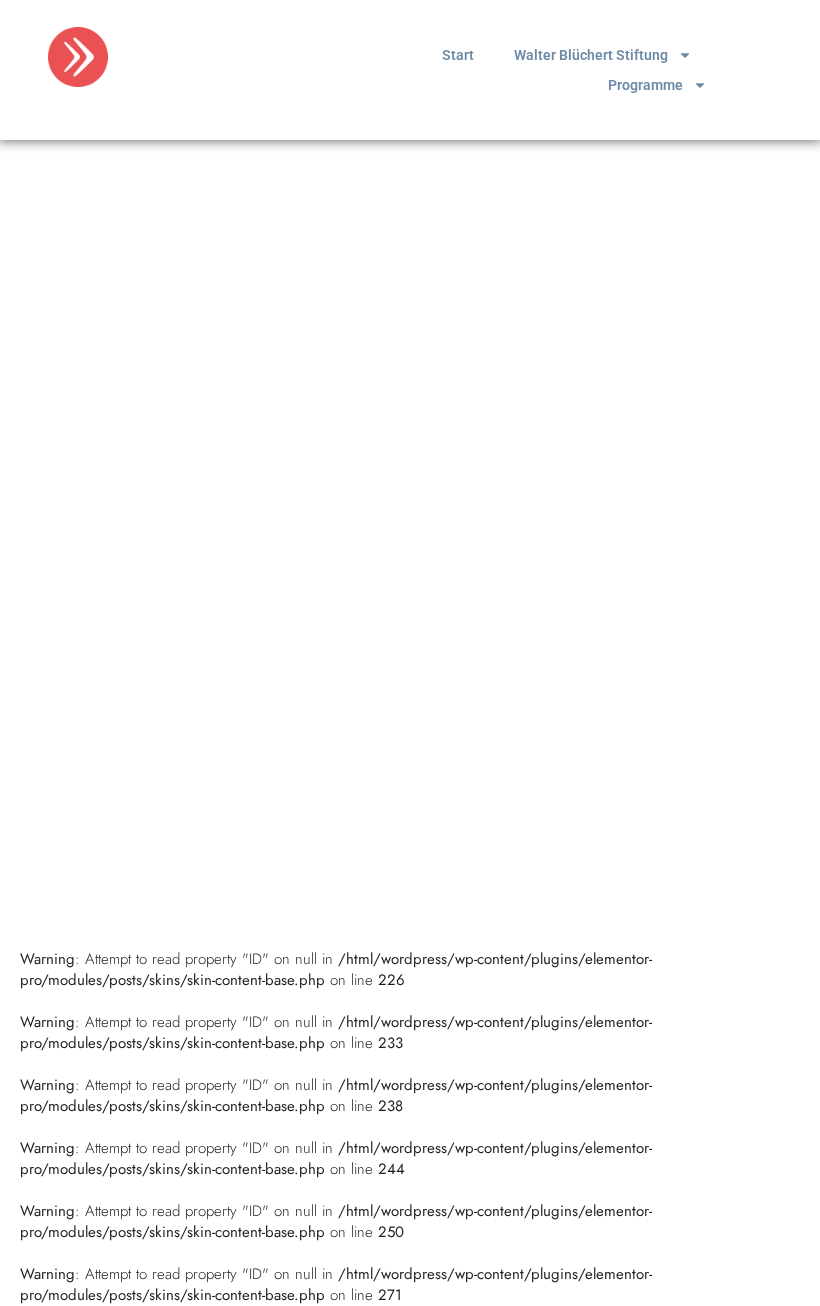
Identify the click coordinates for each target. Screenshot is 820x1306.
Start (458, 55)
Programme (645, 85)
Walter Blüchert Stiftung (591, 55)
